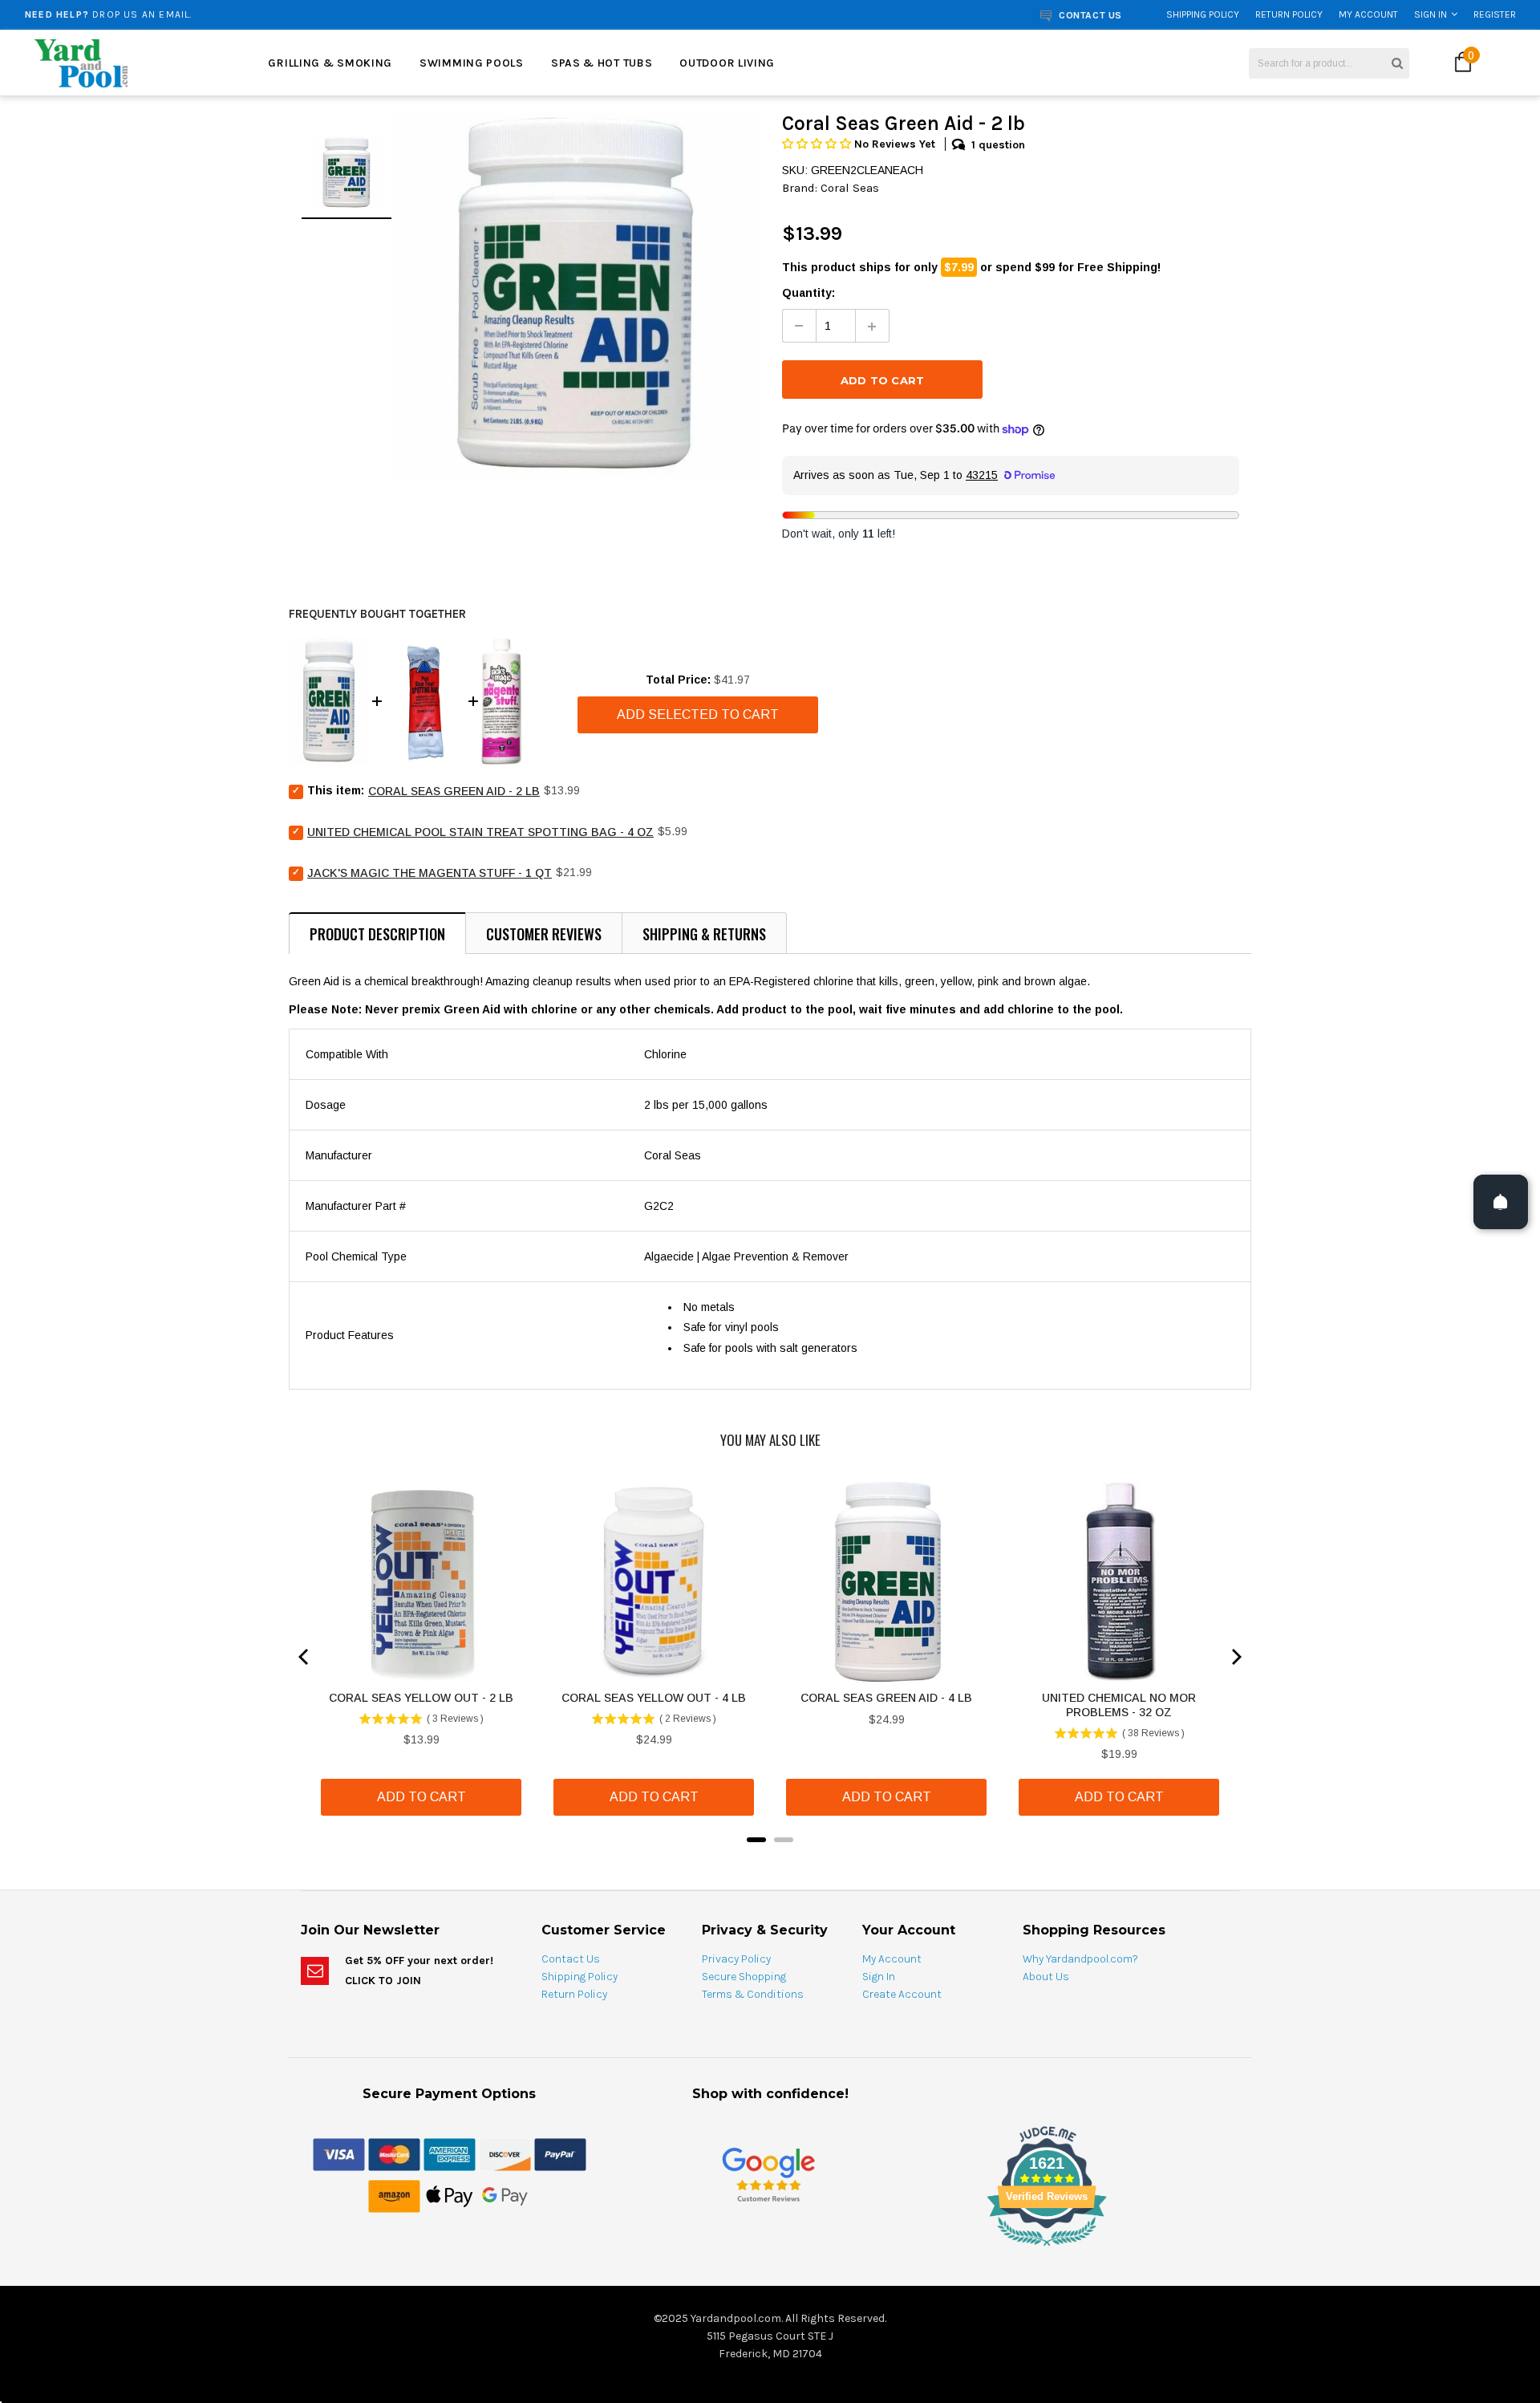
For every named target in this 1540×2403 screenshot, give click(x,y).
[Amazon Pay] (394, 2195)
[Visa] (339, 2153)
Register (1495, 14)
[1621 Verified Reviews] (770, 2249)
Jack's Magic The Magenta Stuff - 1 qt (430, 873)
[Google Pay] (505, 2195)
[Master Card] (394, 2153)
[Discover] (505, 2153)
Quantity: (808, 293)
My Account (1368, 14)
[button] (818, 144)
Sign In (1431, 14)
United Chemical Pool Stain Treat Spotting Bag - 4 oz (480, 832)
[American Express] (450, 2153)
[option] (285, 14)
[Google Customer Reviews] (768, 2174)
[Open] (1501, 1202)
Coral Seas (850, 188)
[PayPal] (560, 2153)
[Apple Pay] (450, 2195)
